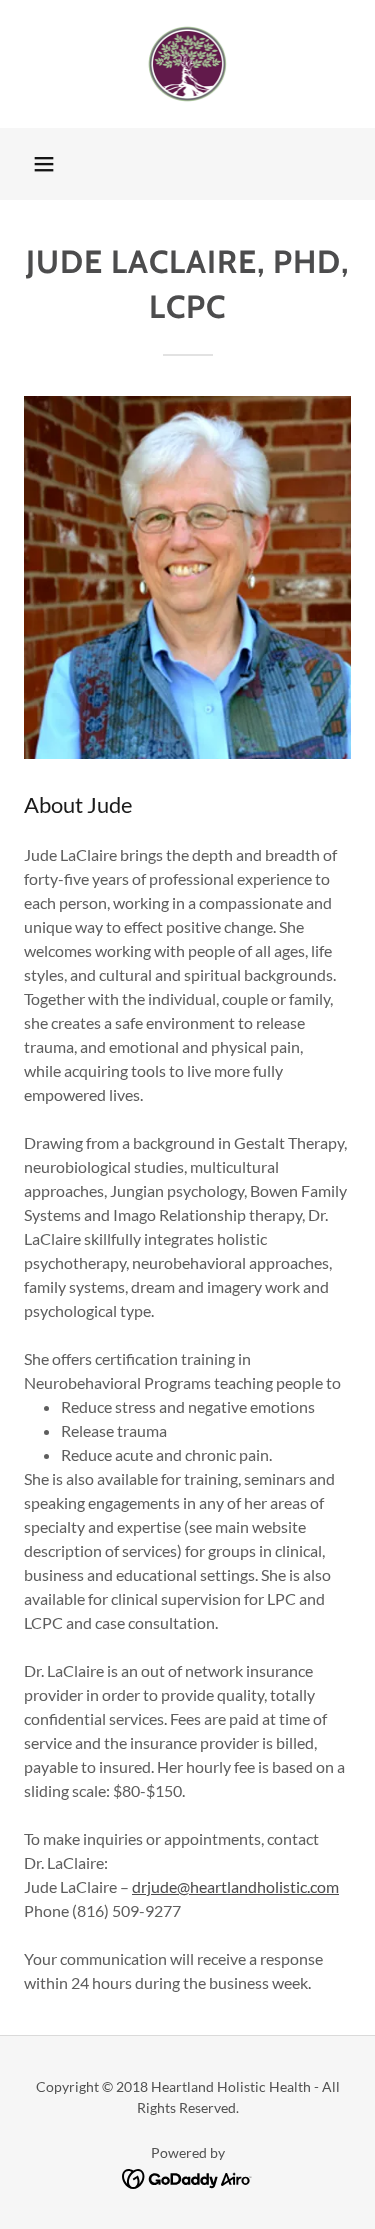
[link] (188, 64)
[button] (44, 164)
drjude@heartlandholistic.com (235, 1886)
